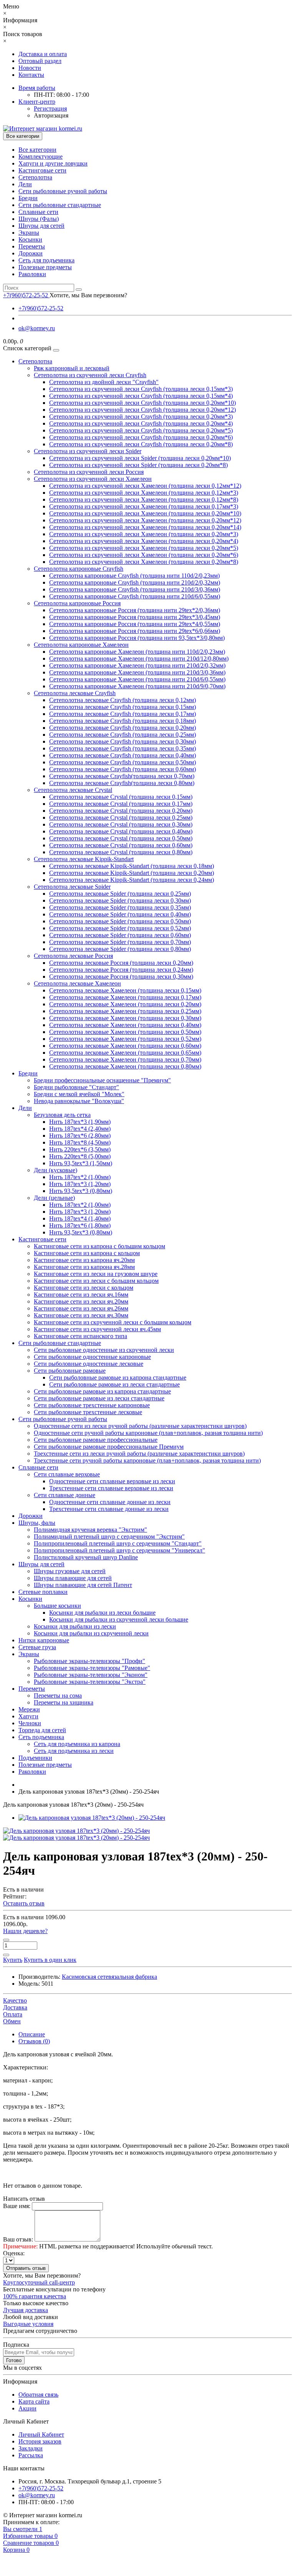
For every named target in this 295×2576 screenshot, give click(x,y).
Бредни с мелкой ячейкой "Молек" (79, 1094)
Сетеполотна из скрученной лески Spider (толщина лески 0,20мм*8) (138, 465)
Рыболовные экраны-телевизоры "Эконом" (91, 1675)
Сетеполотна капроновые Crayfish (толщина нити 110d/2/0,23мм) (134, 576)
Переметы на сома (58, 1696)
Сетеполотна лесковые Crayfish (75, 693)
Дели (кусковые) (56, 1170)
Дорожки (31, 253)
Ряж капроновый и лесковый (72, 368)
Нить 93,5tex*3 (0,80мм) (81, 1191)
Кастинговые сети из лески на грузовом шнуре (96, 1274)
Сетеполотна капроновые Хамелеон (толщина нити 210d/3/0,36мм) (137, 672)
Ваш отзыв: (18, 2239)
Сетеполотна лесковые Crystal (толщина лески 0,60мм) (121, 845)
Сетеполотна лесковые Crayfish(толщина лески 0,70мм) (122, 776)
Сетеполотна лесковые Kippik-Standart (84, 859)
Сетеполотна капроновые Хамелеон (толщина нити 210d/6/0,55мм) (137, 679)
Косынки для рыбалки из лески (75, 1626)
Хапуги (28, 1716)
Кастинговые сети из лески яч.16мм (81, 1295)
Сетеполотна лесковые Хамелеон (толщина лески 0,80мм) (125, 1066)
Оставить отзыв (24, 1903)
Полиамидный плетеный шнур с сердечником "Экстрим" (109, 1536)
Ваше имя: (17, 2206)
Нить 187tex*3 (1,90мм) (80, 1122)
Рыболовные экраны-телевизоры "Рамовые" (92, 1668)
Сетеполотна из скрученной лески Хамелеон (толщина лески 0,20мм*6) (144, 555)
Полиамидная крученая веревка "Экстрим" (90, 1530)
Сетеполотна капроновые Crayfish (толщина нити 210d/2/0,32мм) (135, 582)
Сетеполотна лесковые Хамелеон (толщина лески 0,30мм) (125, 1018)
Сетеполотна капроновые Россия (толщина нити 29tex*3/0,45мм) (135, 617)
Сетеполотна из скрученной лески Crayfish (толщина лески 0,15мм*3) (141, 389)
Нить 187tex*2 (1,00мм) (80, 1177)
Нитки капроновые (44, 1640)
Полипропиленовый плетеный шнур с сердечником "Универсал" (119, 1550)
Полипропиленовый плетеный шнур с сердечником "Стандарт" (118, 1543)
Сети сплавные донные (65, 1495)
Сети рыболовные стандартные (60, 205)
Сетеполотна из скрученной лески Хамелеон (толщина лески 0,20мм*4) (144, 541)
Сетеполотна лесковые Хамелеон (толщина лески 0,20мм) (125, 1004)
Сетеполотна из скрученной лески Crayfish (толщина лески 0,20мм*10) (143, 403)
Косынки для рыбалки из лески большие (102, 1613)
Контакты (31, 75)
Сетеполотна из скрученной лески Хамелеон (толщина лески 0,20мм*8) (144, 562)
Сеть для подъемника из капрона (77, 1744)
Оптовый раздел (40, 61)
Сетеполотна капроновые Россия (77, 603)
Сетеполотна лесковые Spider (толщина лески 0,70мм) (120, 942)
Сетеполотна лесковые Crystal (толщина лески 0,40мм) (121, 831)
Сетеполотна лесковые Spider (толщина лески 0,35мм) (120, 907)
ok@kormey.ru (37, 328)
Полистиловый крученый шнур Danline (86, 1557)
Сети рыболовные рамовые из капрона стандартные (118, 1377)
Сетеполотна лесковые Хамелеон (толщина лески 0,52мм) (125, 1039)
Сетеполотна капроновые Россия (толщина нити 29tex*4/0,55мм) (135, 624)
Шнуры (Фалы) (39, 219)
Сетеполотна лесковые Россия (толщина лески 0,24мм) (121, 970)
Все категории (37, 150)
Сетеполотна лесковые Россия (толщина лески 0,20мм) (121, 963)
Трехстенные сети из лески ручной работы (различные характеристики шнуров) (139, 1454)
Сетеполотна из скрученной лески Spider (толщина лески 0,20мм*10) (140, 458)
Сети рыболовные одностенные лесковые (89, 1364)
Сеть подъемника (41, 1737)
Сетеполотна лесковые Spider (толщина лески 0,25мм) (120, 894)
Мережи (29, 1709)
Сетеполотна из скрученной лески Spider (88, 451)
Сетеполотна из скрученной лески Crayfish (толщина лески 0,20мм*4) (141, 423)
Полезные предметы (45, 267)
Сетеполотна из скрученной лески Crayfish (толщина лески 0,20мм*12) (143, 410)
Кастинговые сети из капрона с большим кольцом (99, 1246)
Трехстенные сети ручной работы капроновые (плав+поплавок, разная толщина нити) (147, 1460)
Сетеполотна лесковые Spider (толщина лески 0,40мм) (120, 914)
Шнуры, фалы (37, 1523)
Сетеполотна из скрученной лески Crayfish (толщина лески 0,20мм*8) (141, 444)
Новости (30, 68)
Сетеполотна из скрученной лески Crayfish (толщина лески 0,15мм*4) (141, 396)
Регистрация (50, 109)
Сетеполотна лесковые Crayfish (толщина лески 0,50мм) (123, 762)
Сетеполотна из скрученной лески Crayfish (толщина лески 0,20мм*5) (141, 430)
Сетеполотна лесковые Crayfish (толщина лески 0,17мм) (123, 714)
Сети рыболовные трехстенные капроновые (92, 1405)
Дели (25, 184)
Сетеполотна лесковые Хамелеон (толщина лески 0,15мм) (125, 990)
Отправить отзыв (26, 2268)
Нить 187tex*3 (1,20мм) (80, 1184)
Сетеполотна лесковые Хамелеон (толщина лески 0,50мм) (125, 1032)
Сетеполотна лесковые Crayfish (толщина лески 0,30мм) (123, 741)
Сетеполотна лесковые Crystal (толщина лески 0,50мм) (121, 838)
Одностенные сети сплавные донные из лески (110, 1502)
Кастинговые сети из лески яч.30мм (81, 1315)
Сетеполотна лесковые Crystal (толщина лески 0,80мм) (121, 852)
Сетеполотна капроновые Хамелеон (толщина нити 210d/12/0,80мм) (139, 658)
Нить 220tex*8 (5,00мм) (80, 1156)
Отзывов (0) (34, 2041)
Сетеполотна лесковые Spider (72, 887)
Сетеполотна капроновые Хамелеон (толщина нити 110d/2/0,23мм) (137, 652)
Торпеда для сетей (42, 1730)
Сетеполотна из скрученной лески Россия (89, 472)
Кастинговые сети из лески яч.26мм (81, 1308)
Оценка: (14, 2253)
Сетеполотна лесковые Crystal (73, 790)
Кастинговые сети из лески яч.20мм (81, 1301)
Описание (32, 2034)
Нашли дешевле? (25, 1931)
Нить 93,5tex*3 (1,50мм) (81, 1163)
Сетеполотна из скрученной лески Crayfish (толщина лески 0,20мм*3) (141, 417)
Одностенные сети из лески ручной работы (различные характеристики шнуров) (140, 1426)
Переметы (32, 246)
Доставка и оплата (43, 54)
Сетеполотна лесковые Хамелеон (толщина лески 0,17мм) (125, 997)
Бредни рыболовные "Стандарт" (76, 1087)
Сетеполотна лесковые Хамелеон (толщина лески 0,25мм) (125, 1011)
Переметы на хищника (64, 1702)
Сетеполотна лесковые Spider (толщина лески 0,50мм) (120, 921)
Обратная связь (38, 2395)
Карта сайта (34, 2401)
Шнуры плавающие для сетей (73, 1578)
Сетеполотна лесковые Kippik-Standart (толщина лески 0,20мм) (132, 873)
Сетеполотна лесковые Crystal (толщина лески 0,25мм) (121, 818)
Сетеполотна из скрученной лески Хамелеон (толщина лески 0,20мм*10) (145, 513)
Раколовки (32, 274)
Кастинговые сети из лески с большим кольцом (96, 1281)
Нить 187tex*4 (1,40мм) (80, 1218)
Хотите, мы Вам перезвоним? (88, 295)
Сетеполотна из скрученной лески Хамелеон (93, 479)
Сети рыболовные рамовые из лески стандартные (114, 1384)
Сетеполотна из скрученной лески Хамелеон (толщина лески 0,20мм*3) (144, 534)
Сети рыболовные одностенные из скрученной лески (104, 1350)
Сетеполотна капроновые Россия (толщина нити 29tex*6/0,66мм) (135, 631)
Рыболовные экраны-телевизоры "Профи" (89, 1661)
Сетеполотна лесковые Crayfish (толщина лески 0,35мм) (123, 748)
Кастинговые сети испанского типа (80, 1336)
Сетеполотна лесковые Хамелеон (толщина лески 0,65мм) (125, 1053)
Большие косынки (57, 1606)
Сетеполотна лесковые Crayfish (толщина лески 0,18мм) (123, 721)
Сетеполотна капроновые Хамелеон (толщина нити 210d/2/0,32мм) (137, 665)
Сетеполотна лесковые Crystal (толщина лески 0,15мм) (121, 797)
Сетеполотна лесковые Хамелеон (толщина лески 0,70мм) (125, 1059)
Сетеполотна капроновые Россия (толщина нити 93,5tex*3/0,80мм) (137, 638)
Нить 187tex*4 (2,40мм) (80, 1129)
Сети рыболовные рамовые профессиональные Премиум (109, 1447)
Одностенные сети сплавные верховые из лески (112, 1481)
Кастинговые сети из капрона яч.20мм (84, 1260)
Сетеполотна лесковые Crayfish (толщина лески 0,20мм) (123, 728)
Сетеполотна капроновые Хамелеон (81, 645)
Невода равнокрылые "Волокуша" (79, 1101)
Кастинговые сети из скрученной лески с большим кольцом (113, 1322)
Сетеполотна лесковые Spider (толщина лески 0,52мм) (120, 928)
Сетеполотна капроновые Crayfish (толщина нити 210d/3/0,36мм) (135, 589)
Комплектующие (41, 157)
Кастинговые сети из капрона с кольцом (87, 1253)
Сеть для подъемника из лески (74, 1751)
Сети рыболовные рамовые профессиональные (96, 1440)
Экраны (29, 233)
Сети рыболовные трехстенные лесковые (88, 1412)
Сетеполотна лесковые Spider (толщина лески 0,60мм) (120, 935)
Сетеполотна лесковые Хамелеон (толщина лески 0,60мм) (125, 1046)
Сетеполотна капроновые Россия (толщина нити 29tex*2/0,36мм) (135, 610)
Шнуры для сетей (41, 226)
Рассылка (31, 2455)
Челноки (30, 1723)
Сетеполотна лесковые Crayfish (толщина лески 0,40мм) (123, 755)
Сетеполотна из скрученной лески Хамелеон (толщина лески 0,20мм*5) (144, 548)
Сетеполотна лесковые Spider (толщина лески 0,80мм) (120, 949)
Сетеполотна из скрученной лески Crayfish (90, 375)
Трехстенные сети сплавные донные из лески (109, 1509)
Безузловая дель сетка (62, 1115)
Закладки (31, 2448)
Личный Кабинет (41, 2434)
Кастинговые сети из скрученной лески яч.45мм (97, 1329)
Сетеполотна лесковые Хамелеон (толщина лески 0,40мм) (125, 1025)
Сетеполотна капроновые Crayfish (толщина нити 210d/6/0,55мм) (135, 596)
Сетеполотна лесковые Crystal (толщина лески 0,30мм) (121, 824)
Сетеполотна (35, 177)
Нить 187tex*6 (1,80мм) (80, 1225)
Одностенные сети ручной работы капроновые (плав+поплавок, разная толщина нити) (148, 1433)
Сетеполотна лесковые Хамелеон (77, 983)
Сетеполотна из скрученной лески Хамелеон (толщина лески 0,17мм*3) (144, 506)
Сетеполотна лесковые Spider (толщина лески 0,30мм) (120, 900)
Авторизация (51, 115)
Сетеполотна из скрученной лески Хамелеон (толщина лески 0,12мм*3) (144, 493)
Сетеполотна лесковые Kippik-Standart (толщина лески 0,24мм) (132, 880)
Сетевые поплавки (43, 1592)
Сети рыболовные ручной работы (63, 191)
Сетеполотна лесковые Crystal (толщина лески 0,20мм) (121, 811)
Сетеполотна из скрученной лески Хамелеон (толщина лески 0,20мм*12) (145, 520)
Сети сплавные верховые (67, 1474)
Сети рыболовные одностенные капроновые (92, 1357)
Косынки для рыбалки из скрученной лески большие (119, 1619)
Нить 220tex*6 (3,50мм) (80, 1149)
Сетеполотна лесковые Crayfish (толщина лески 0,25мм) (123, 735)
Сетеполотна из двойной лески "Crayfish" (104, 382)
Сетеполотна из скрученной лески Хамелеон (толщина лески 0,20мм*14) (145, 527)
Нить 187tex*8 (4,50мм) (80, 1142)
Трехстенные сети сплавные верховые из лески (111, 1488)
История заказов (40, 2441)
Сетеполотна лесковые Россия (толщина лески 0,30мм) (121, 977)
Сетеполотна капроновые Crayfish (79, 569)
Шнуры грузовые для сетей (70, 1571)
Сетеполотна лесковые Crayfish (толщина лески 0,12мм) (123, 700)
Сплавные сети (38, 212)
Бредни (28, 198)
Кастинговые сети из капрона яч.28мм (84, 1267)
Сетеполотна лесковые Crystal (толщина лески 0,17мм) (121, 804)
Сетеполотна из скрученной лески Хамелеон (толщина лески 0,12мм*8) (144, 499)
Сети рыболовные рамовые (70, 1371)
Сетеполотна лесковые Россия (73, 956)
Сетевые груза (37, 1647)
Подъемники (35, 1758)
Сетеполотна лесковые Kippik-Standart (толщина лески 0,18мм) (132, 866)
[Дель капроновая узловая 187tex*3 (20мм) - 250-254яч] (92, 1818)
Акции (27, 2408)
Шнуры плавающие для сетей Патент (83, 1585)
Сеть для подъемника (46, 260)
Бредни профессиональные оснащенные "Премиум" (102, 1080)
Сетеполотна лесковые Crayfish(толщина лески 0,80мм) (122, 783)
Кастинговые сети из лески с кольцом (84, 1288)
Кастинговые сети (42, 170)
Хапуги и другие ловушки (53, 163)
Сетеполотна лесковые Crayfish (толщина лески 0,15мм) (123, 707)
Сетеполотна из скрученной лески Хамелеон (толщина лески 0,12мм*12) (145, 486)
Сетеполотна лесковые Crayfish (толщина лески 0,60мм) (123, 769)
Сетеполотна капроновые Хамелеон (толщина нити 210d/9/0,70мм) (137, 686)
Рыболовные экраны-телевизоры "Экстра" (90, 1682)
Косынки (30, 239)
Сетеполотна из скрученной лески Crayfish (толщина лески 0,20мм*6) (141, 437)
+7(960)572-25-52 (41, 308)
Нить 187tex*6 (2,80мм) (80, 1136)
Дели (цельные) (54, 1198)
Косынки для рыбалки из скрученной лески (91, 1633)
